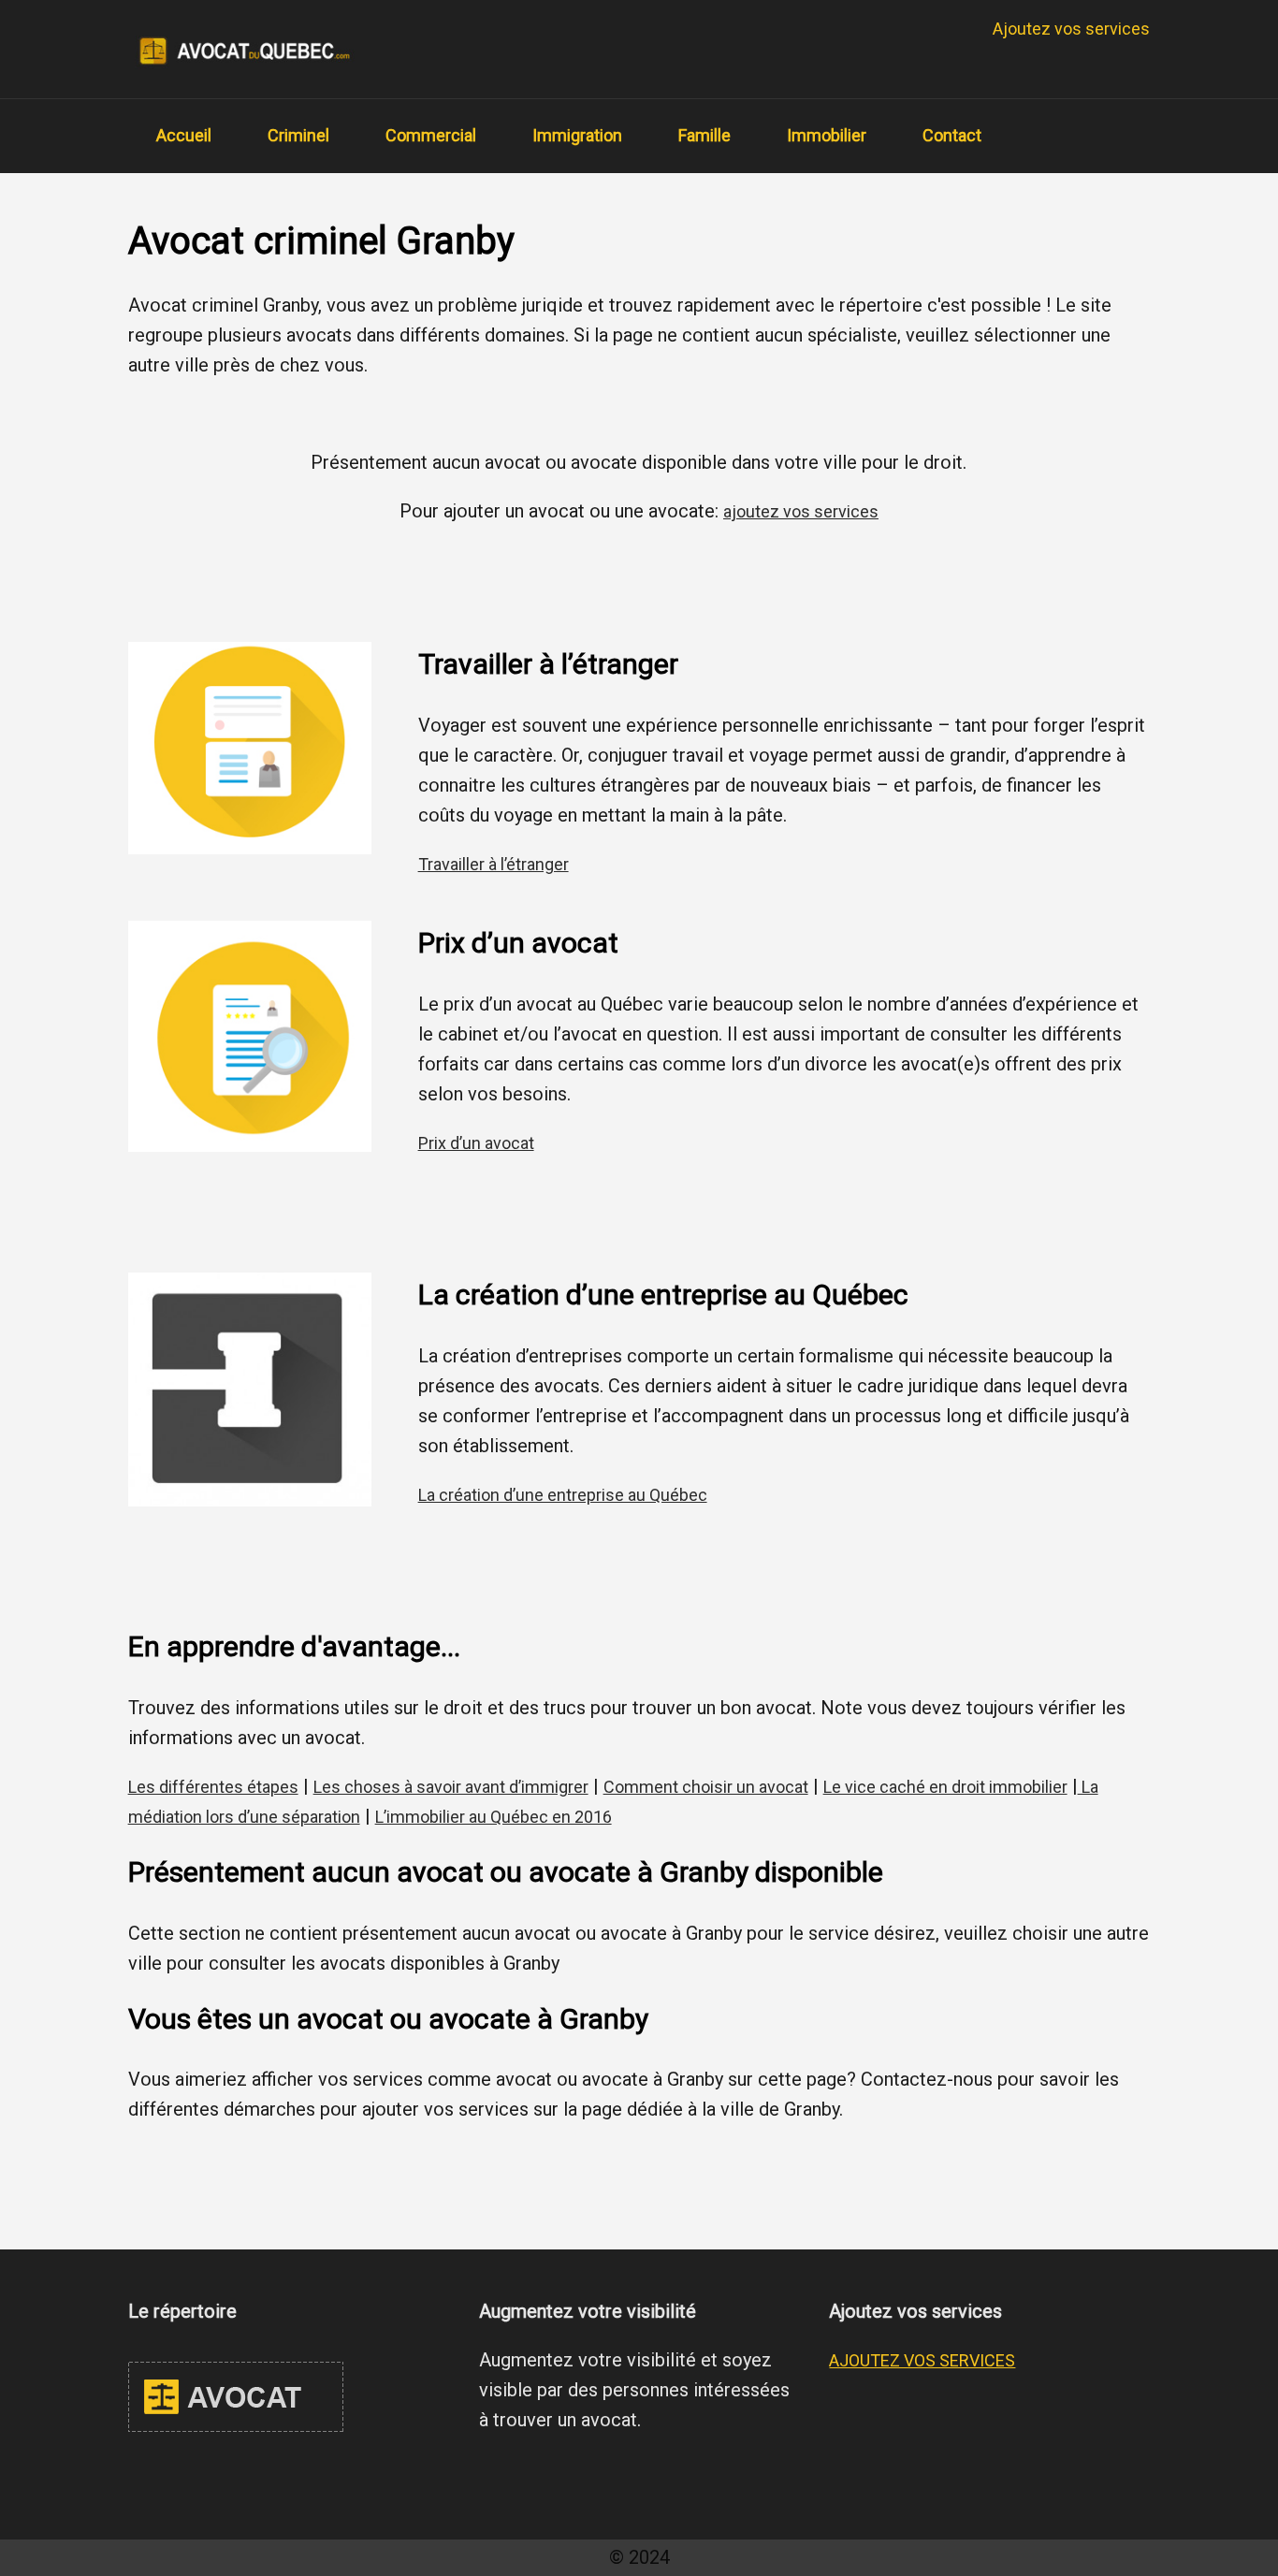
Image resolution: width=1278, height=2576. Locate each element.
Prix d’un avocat (476, 1143)
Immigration (577, 135)
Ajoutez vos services (1071, 29)
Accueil (184, 135)
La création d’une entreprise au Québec (563, 1495)
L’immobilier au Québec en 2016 (494, 1817)
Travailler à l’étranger (494, 864)
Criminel (298, 135)
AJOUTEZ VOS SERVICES (922, 2360)
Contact (952, 135)
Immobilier (827, 135)
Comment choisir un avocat (706, 1787)
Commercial (431, 135)
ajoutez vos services (801, 511)
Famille (704, 135)
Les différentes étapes (213, 1787)
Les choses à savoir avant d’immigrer (451, 1787)
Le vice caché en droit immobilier (945, 1787)
